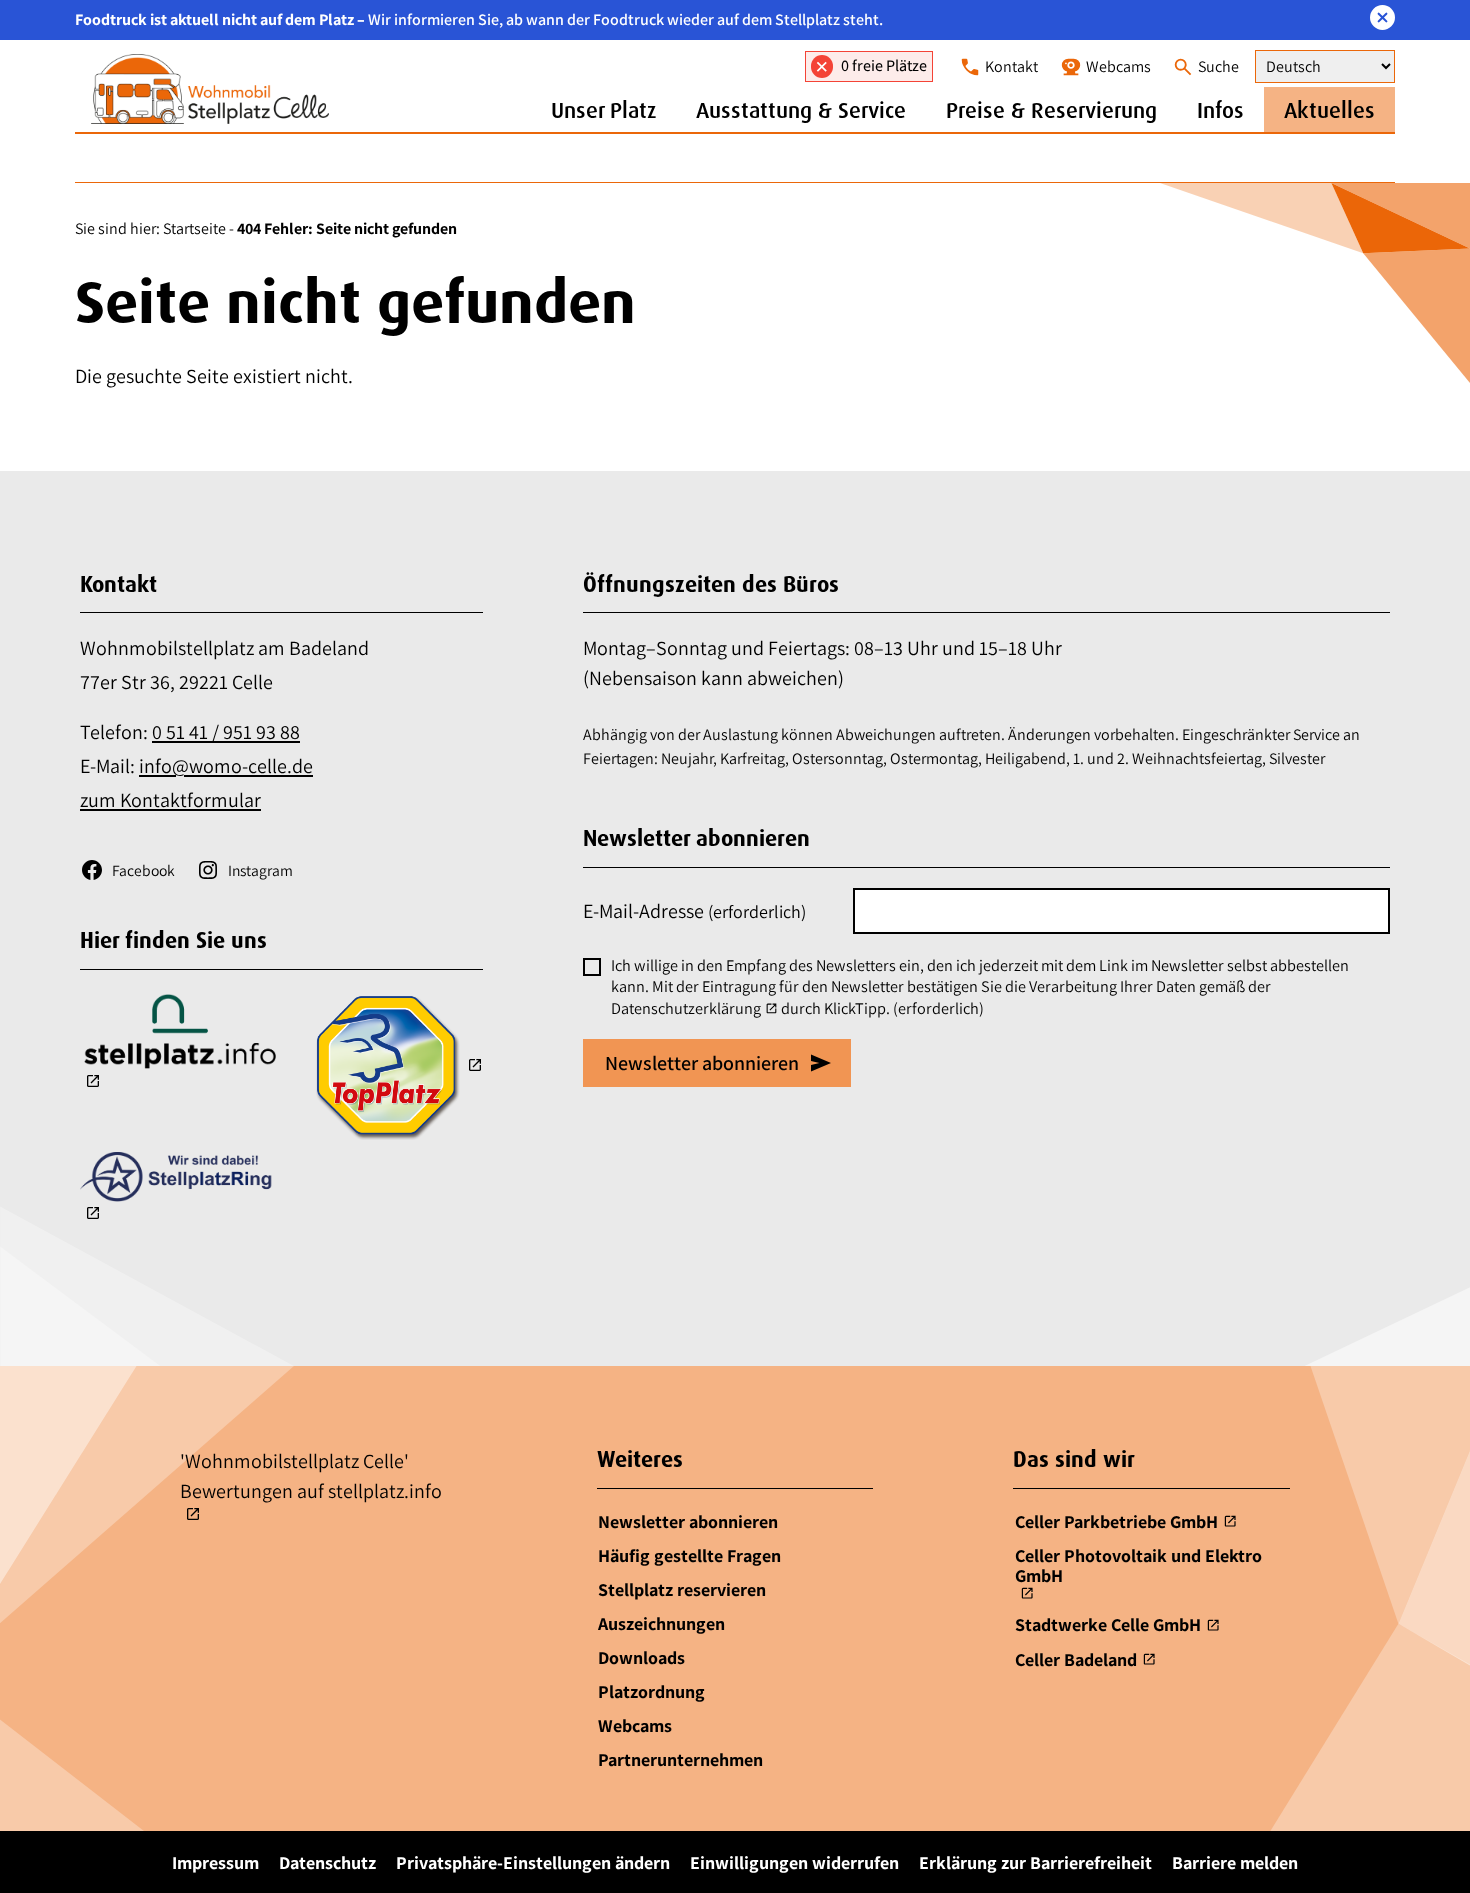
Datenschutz (327, 1862)
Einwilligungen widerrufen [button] (794, 1862)
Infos (1220, 109)
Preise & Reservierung (1051, 109)
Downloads (641, 1657)
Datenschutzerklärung (686, 1008)
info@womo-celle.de (226, 766)
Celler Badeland (1076, 1659)
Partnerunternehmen (680, 1759)
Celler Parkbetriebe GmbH (1116, 1521)
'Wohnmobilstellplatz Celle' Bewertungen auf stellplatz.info (311, 1476)
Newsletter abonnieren (688, 1521)
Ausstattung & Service (801, 109)
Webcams (635, 1725)
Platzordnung (651, 1691)
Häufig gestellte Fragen (689, 1555)
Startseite (194, 228)
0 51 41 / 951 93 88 (226, 732)
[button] (1382, 17)
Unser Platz (603, 109)
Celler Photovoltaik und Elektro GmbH (1138, 1566)
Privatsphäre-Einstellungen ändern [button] (533, 1862)
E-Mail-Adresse (694, 911)
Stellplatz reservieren (682, 1589)
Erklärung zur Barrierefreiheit (1035, 1862)
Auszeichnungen (661, 1623)
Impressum (215, 1862)
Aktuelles (1329, 109)
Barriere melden (1235, 1862)
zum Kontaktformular (170, 800)
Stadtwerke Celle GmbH (1108, 1624)
